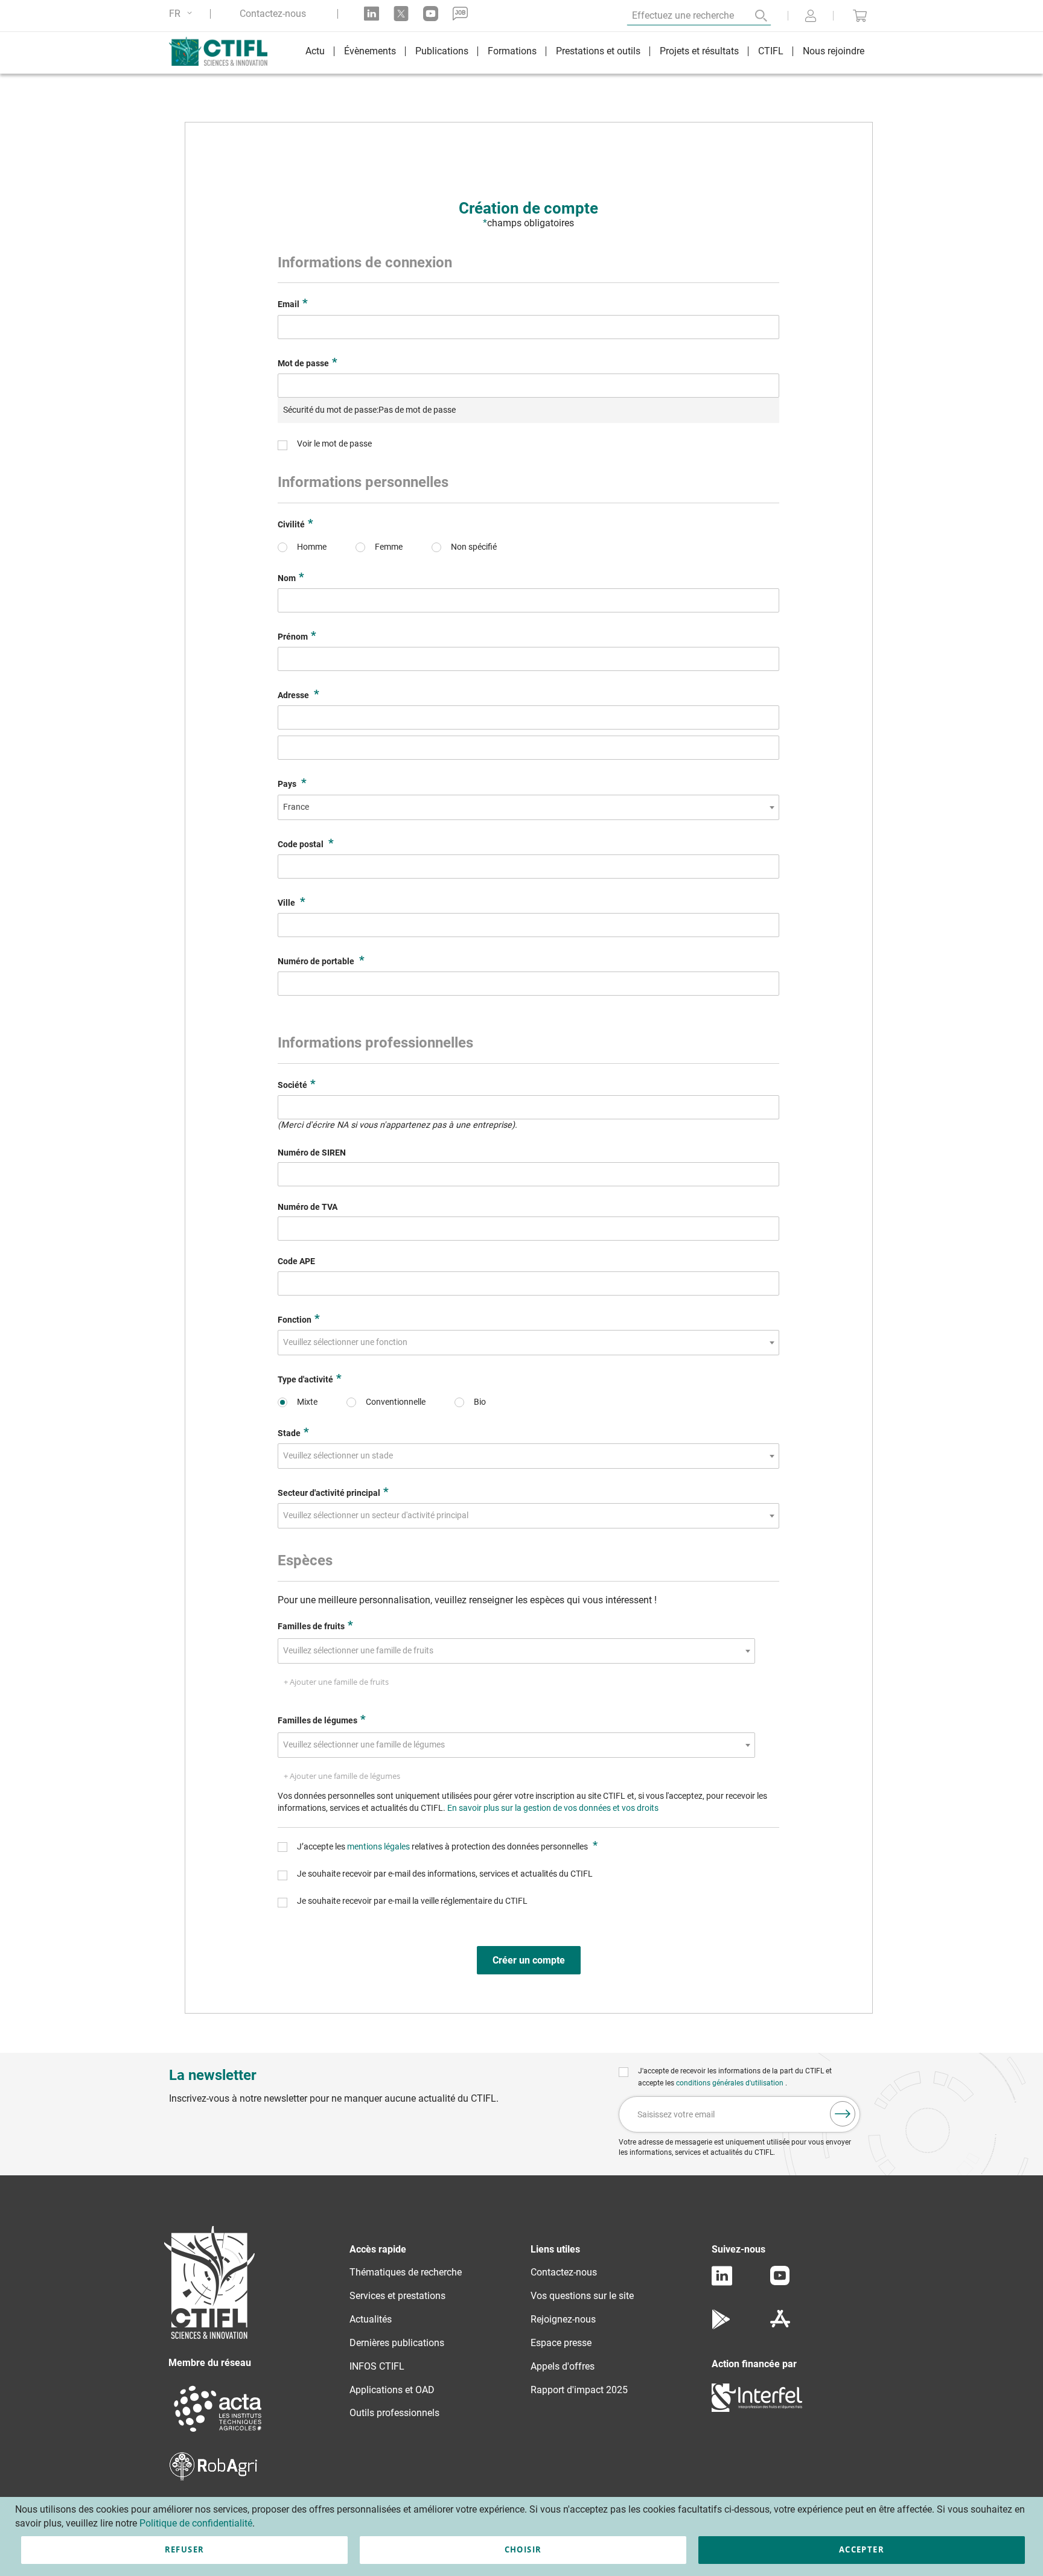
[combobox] (528, 807)
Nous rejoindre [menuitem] (834, 51)
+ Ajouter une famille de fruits (336, 1682)
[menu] (585, 53)
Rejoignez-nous (563, 2319)
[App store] (780, 2326)
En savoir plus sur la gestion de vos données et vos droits (553, 1808)
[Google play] (722, 2326)
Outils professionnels (394, 2413)
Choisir (523, 2549)
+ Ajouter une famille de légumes (342, 1776)
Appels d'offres (563, 2366)
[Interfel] (757, 2409)
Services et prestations (397, 2296)
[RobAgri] (213, 2477)
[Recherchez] (753, 16)
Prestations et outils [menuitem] (598, 51)
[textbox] (349, 1343)
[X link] (401, 14)
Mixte (307, 1402)
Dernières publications (397, 2343)
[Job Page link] (460, 14)
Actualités (371, 2319)
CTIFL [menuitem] (771, 51)
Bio (480, 1402)
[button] (183, 14)
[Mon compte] (811, 17)
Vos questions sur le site (582, 2296)
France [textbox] (296, 807)
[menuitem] (315, 53)
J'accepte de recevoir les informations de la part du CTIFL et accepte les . (735, 2077)
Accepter (862, 2549)
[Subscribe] (843, 2114)
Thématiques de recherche (406, 2272)
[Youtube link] (431, 14)
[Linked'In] (722, 2282)
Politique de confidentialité (196, 2523)
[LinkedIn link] (372, 14)
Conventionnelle (396, 1402)
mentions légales (379, 1847)
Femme (389, 547)
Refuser (184, 2549)
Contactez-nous (273, 14)
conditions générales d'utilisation (731, 2083)
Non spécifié (474, 547)
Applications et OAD (392, 2390)
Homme (312, 547)
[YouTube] (780, 2282)
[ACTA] (218, 2433)
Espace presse (561, 2343)
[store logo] (224, 51)
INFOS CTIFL (377, 2366)
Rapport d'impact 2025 (579, 2390)
